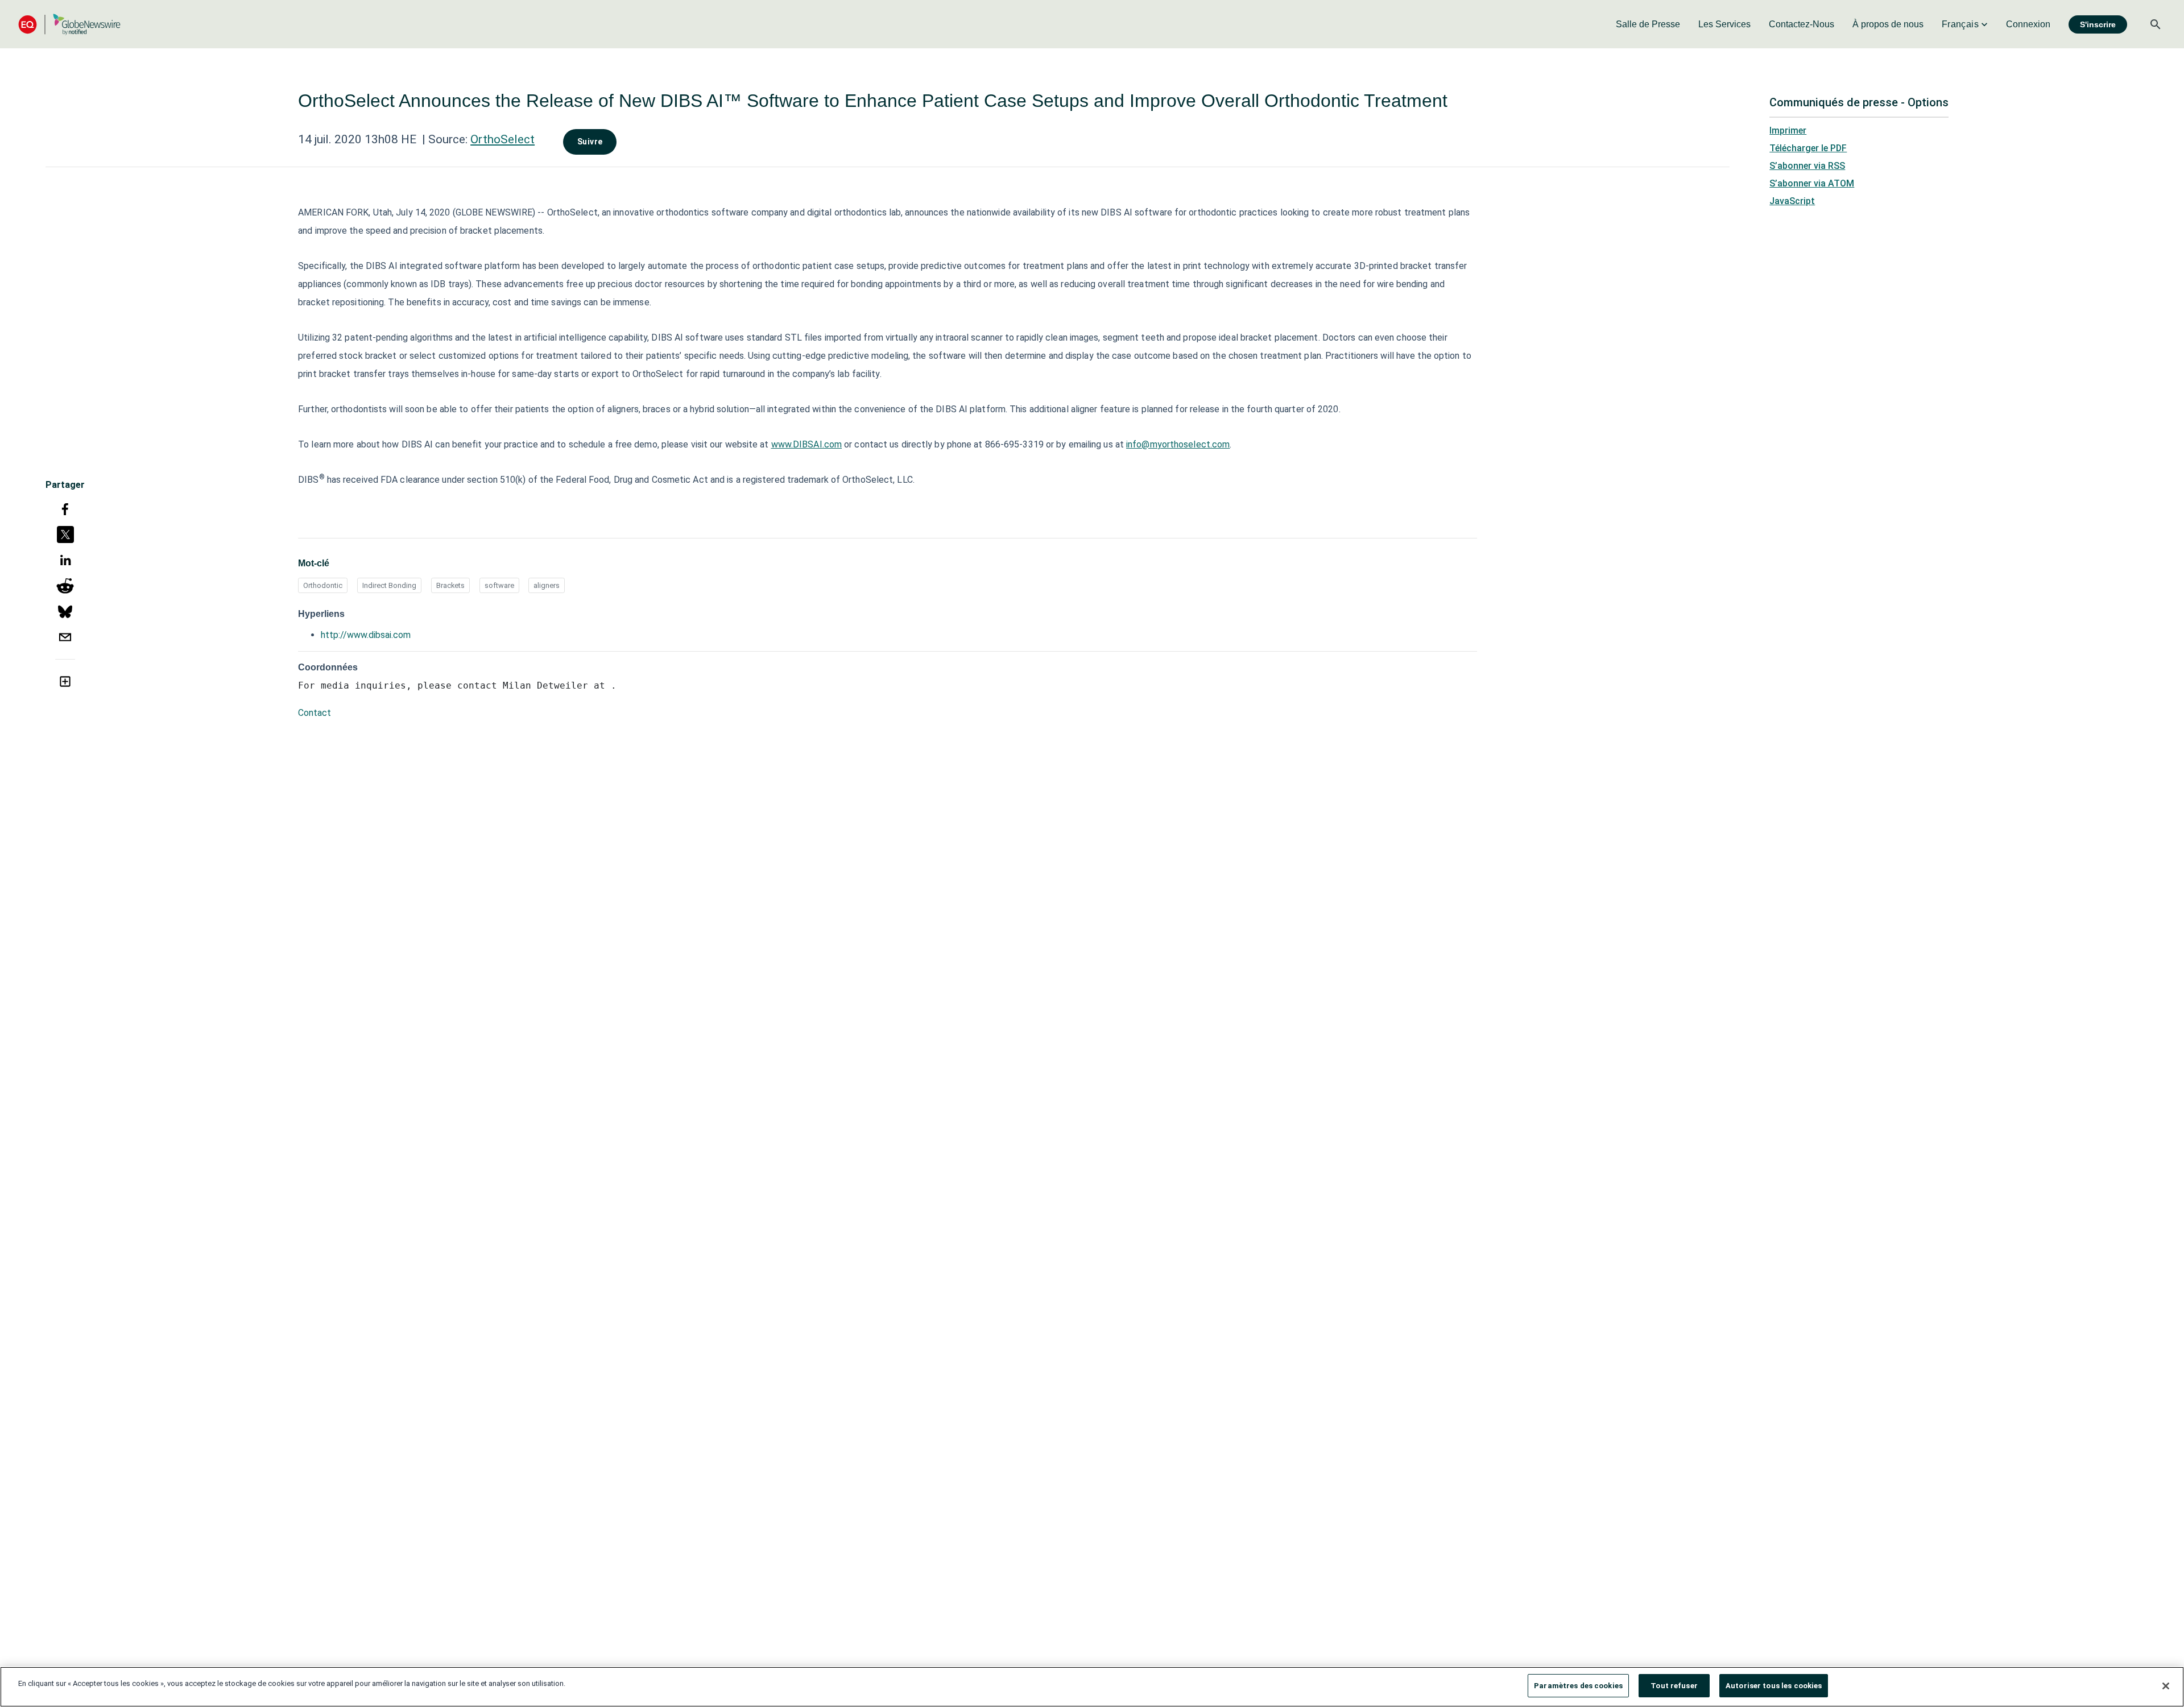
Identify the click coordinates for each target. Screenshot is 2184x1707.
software (499, 585)
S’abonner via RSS (1807, 166)
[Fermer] (2166, 1686)
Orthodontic (323, 585)
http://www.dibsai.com (366, 635)
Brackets (450, 585)
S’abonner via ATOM (1812, 183)
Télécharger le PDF (1808, 148)
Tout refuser (1674, 1686)
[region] (1092, 1687)
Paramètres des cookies (1578, 1686)
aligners (547, 585)
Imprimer (1788, 130)
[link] (1648, 24)
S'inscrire (2098, 24)
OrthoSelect (502, 139)
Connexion (2028, 24)
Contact (315, 713)
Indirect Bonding (389, 585)
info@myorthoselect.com (1178, 444)
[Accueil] (69, 24)
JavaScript (1792, 201)
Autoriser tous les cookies (1774, 1686)
